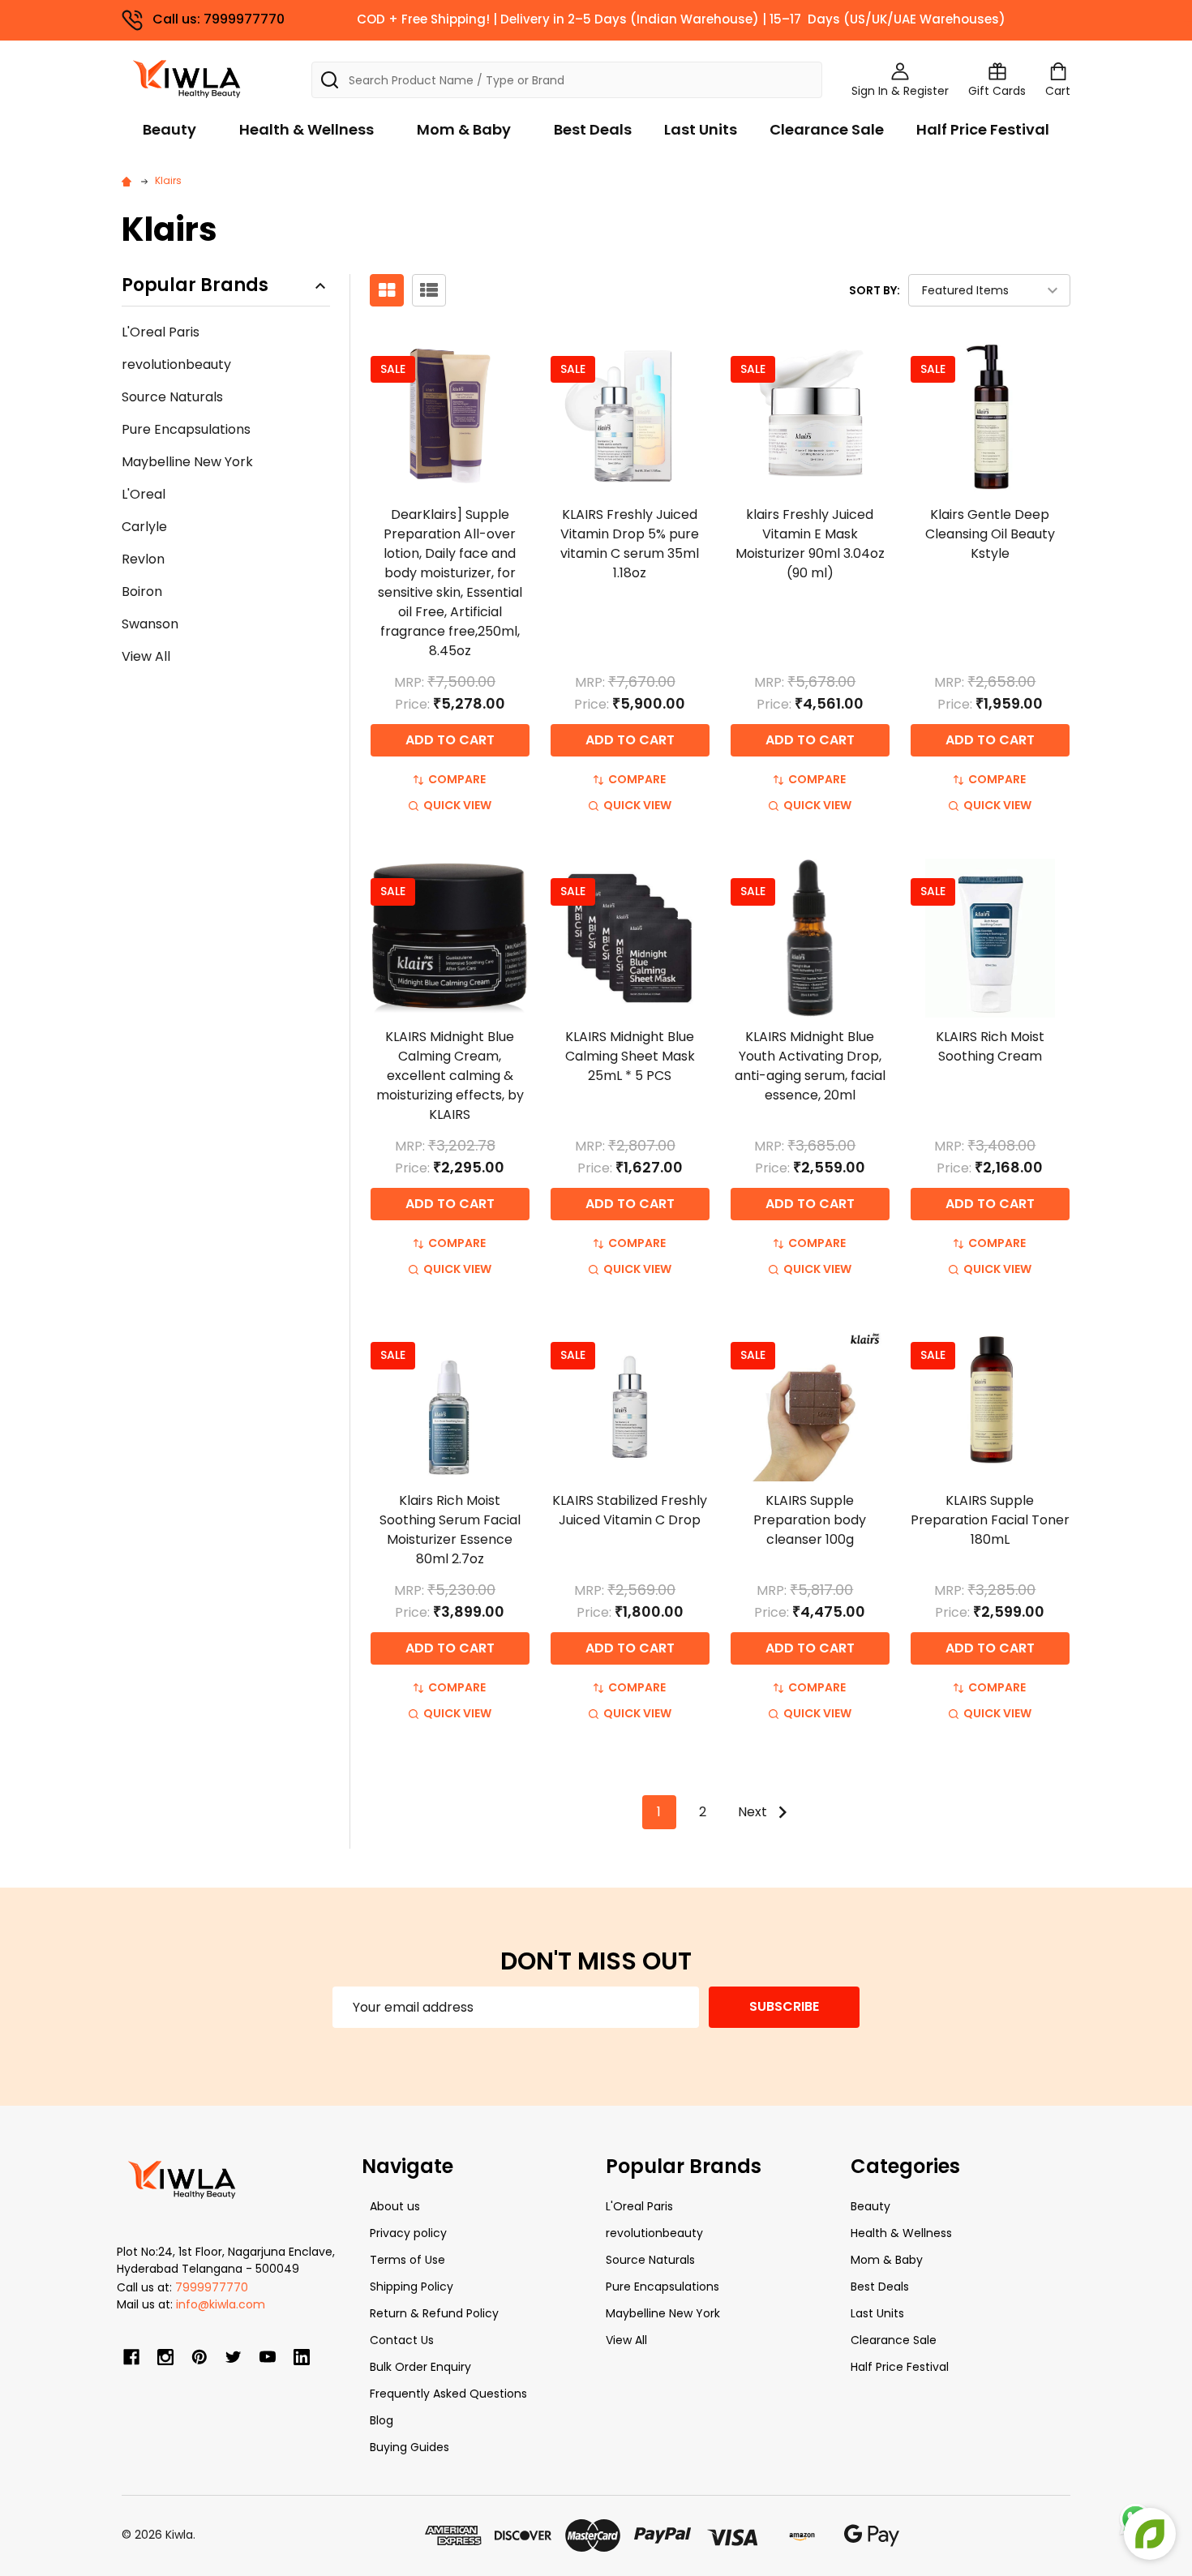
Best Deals (593, 129)
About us (395, 2206)
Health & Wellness (307, 129)
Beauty (169, 129)
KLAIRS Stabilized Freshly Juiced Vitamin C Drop (630, 1510)
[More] (1188, 23)
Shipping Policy (412, 2287)
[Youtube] (268, 2357)
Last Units (701, 129)
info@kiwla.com (221, 2304)
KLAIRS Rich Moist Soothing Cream (990, 1046)
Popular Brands (195, 286)
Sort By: (875, 290)
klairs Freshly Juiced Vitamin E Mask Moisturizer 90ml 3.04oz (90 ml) (810, 544)
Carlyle (144, 527)
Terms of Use (407, 2260)
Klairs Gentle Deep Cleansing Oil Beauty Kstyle (990, 534)
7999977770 (212, 2287)
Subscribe (784, 2006)
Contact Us (402, 2340)
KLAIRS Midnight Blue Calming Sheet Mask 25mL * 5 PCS (630, 1056)
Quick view (457, 805)
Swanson (150, 624)
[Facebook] (131, 2357)
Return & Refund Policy (434, 2313)
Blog (382, 2420)
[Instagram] (165, 2357)
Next (754, 1812)
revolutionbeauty (176, 364)
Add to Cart (450, 740)
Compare (457, 779)
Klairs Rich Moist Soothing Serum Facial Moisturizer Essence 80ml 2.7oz (450, 1530)
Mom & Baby (464, 129)
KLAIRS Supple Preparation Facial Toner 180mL (990, 1520)
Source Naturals (172, 397)
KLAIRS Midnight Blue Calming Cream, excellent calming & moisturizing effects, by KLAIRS (450, 1076)
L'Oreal (144, 494)
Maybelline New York (187, 462)
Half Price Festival (983, 129)
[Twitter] (234, 2357)
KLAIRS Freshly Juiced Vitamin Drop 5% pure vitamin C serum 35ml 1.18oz (630, 544)
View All (146, 656)
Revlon (143, 559)
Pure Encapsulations (186, 429)
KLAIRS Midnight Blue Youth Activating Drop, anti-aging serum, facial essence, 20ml (810, 1066)
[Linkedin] (302, 2357)
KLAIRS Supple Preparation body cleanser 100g (810, 1520)
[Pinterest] (199, 2357)
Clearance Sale (827, 129)
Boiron (142, 591)
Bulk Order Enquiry (420, 2367)
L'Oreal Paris (161, 332)
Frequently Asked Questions (448, 2394)
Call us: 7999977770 (219, 19)
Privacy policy (408, 2233)
